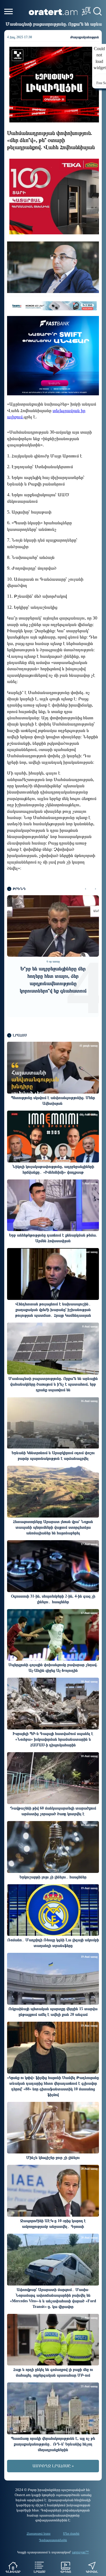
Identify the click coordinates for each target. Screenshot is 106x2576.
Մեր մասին (71, 2533)
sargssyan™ (80, 2552)
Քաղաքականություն (85, 37)
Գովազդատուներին (53, 2540)
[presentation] (86, 889)
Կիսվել (92, 2572)
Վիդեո (66, 2572)
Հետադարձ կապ (39, 2533)
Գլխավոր (13, 2572)
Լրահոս (39, 2572)
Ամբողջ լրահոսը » (53, 2466)
